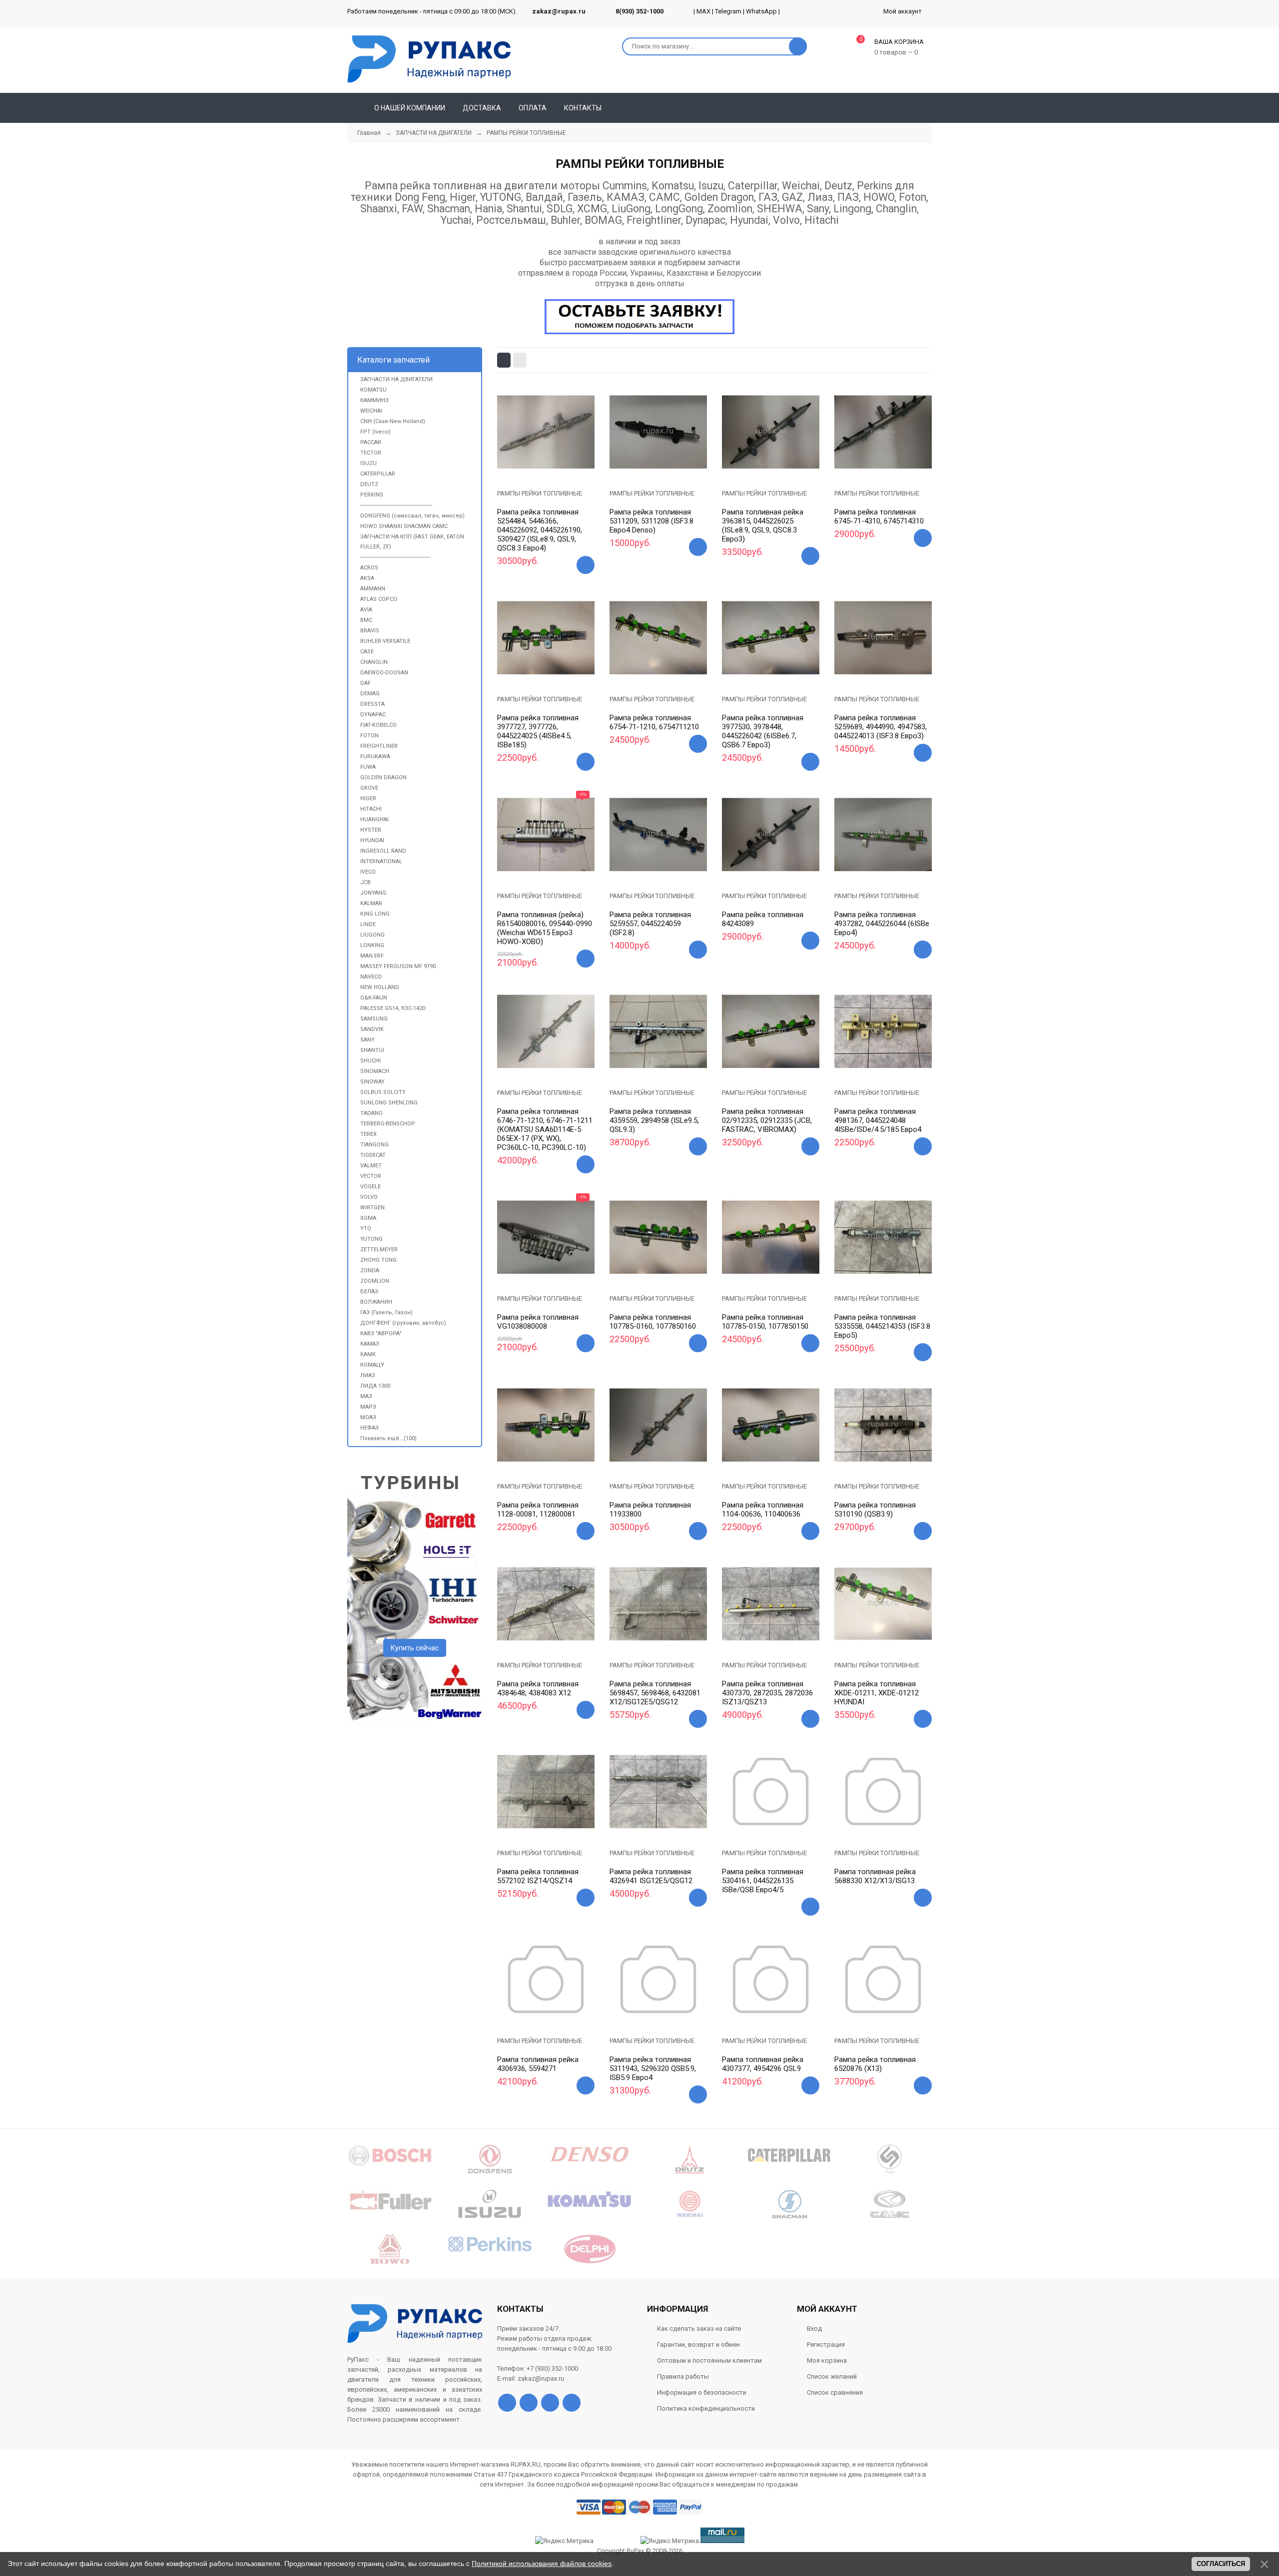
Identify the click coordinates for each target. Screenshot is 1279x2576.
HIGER (368, 798)
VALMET (371, 1166)
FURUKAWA (375, 757)
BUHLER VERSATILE (385, 641)
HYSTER (371, 830)
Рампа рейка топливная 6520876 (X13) (875, 2064)
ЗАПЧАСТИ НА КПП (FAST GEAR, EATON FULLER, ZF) (412, 542)
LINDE (368, 924)
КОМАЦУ (372, 1365)
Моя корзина (827, 2360)
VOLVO (369, 1197)
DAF (365, 683)
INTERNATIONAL (381, 861)
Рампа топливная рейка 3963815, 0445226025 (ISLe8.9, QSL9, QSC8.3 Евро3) (763, 525)
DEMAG (370, 694)
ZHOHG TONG (378, 1260)
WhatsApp (761, 11)
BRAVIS (370, 631)
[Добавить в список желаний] (534, 462)
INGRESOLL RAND (383, 851)
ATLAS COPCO (379, 599)
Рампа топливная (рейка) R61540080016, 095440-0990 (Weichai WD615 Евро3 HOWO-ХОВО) (545, 928)
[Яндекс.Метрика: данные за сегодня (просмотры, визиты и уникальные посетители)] (670, 2541)
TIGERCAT (373, 1155)
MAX (703, 11)
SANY (367, 1040)
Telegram (728, 11)
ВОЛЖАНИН (376, 1302)
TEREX (368, 1134)
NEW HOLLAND (380, 987)
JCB (365, 882)
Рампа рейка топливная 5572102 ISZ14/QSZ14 (538, 1876)
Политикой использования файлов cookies (542, 2564)
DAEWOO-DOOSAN (384, 673)
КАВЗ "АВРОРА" (381, 1333)
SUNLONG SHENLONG (389, 1103)
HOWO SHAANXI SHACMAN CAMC (404, 526)
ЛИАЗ (368, 1375)
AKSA (367, 578)
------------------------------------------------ (396, 505)
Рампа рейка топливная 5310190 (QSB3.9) (875, 1510)
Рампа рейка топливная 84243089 (763, 919)
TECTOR (371, 453)
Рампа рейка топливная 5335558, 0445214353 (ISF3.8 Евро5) (882, 1326)
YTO (366, 1229)
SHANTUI (372, 1050)
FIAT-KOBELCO (378, 725)
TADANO (371, 1113)
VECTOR (371, 1176)
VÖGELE (370, 1187)
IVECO (368, 872)
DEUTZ (369, 484)
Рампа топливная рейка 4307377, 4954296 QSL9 (763, 2064)
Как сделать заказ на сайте (699, 2328)
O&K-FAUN (374, 998)
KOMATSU (373, 390)
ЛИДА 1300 (375, 1386)
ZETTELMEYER (379, 1250)
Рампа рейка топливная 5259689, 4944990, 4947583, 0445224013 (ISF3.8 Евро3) (881, 727)
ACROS (369, 568)
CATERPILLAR (378, 474)
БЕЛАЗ (369, 1291)
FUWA (368, 767)
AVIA (366, 610)
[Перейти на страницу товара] (546, 432)
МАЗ (366, 1396)
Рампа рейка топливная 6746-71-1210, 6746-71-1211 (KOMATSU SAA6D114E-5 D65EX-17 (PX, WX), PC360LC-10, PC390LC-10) (545, 1129)
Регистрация (826, 2344)
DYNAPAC (373, 715)
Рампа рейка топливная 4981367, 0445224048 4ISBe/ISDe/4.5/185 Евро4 (878, 1120)
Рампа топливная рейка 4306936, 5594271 (538, 2064)
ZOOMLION (375, 1281)
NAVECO (371, 977)
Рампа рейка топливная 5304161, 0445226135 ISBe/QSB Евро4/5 (763, 1881)
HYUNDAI (372, 840)
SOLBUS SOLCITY (383, 1092)
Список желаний (832, 2376)
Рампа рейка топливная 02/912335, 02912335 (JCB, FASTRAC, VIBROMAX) (767, 1120)
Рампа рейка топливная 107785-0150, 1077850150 (765, 1322)
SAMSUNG (374, 1019)
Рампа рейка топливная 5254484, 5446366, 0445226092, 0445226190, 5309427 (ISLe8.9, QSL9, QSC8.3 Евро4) (540, 530)
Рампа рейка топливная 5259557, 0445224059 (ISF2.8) (650, 924)
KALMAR (371, 903)
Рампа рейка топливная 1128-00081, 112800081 (538, 1510)
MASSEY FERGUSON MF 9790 (398, 966)
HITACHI (371, 809)
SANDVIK (372, 1029)
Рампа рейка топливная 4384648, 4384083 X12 (538, 1688)
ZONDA (370, 1271)
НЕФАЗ (369, 1428)
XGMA (368, 1218)
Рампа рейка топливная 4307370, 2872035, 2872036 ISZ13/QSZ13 (767, 1693)
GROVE (369, 788)
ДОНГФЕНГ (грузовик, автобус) (403, 1323)
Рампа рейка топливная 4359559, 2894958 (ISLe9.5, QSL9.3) (654, 1120)
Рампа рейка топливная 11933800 (650, 1510)
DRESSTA (372, 704)
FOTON (369, 736)
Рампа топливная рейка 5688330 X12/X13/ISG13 (875, 1876)
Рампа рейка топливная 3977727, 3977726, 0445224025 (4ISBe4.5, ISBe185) (538, 731)
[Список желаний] (910, 108)
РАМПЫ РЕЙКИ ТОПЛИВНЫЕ (540, 493)
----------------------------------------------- (395, 557)
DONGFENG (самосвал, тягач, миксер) (412, 516)
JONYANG (373, 893)
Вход (814, 2328)
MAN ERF (372, 956)
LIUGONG (372, 935)
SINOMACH (375, 1071)
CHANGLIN (374, 662)
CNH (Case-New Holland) (393, 421)
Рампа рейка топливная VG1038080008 (538, 1322)
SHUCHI (370, 1061)
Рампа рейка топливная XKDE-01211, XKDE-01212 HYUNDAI (877, 1693)
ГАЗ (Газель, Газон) (386, 1312)
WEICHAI (371, 411)
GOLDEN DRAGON (383, 777)
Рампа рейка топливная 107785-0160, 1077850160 (653, 1322)
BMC (366, 620)
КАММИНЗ (374, 400)
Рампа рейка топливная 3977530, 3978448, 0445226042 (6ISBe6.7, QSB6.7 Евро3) (763, 731)
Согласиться (1221, 2564)
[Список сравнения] (928, 108)
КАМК (368, 1354)
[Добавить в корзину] (586, 565)
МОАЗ (368, 1417)
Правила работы (683, 2376)
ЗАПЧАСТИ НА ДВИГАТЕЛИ (396, 379)
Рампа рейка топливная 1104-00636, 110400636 (763, 1510)
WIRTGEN (372, 1208)
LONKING (372, 945)
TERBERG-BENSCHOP (388, 1124)
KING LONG (375, 914)
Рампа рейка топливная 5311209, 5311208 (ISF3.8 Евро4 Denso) (651, 521)
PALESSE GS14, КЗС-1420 (393, 1008)
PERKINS (372, 495)
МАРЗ (368, 1407)
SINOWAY (372, 1082)
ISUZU (368, 463)
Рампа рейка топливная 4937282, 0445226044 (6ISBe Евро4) (882, 924)
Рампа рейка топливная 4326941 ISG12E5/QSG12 (651, 1876)
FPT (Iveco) (375, 432)
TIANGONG (374, 1145)
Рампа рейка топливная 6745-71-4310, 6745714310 (879, 516)
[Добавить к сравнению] (559, 464)
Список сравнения (835, 2392)
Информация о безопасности (702, 2392)
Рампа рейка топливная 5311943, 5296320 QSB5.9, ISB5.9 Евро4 (653, 2068)
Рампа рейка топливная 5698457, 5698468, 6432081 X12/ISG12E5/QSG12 (655, 1693)
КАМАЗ (370, 1344)
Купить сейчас (415, 1648)
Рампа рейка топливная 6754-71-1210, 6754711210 (654, 722)
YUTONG (371, 1239)
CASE (367, 652)
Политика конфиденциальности (706, 2408)
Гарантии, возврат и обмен (698, 2344)
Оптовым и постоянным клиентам (709, 2360)
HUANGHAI (374, 819)
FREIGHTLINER (379, 746)
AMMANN (373, 589)
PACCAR (371, 442)
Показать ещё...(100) (388, 1438)
